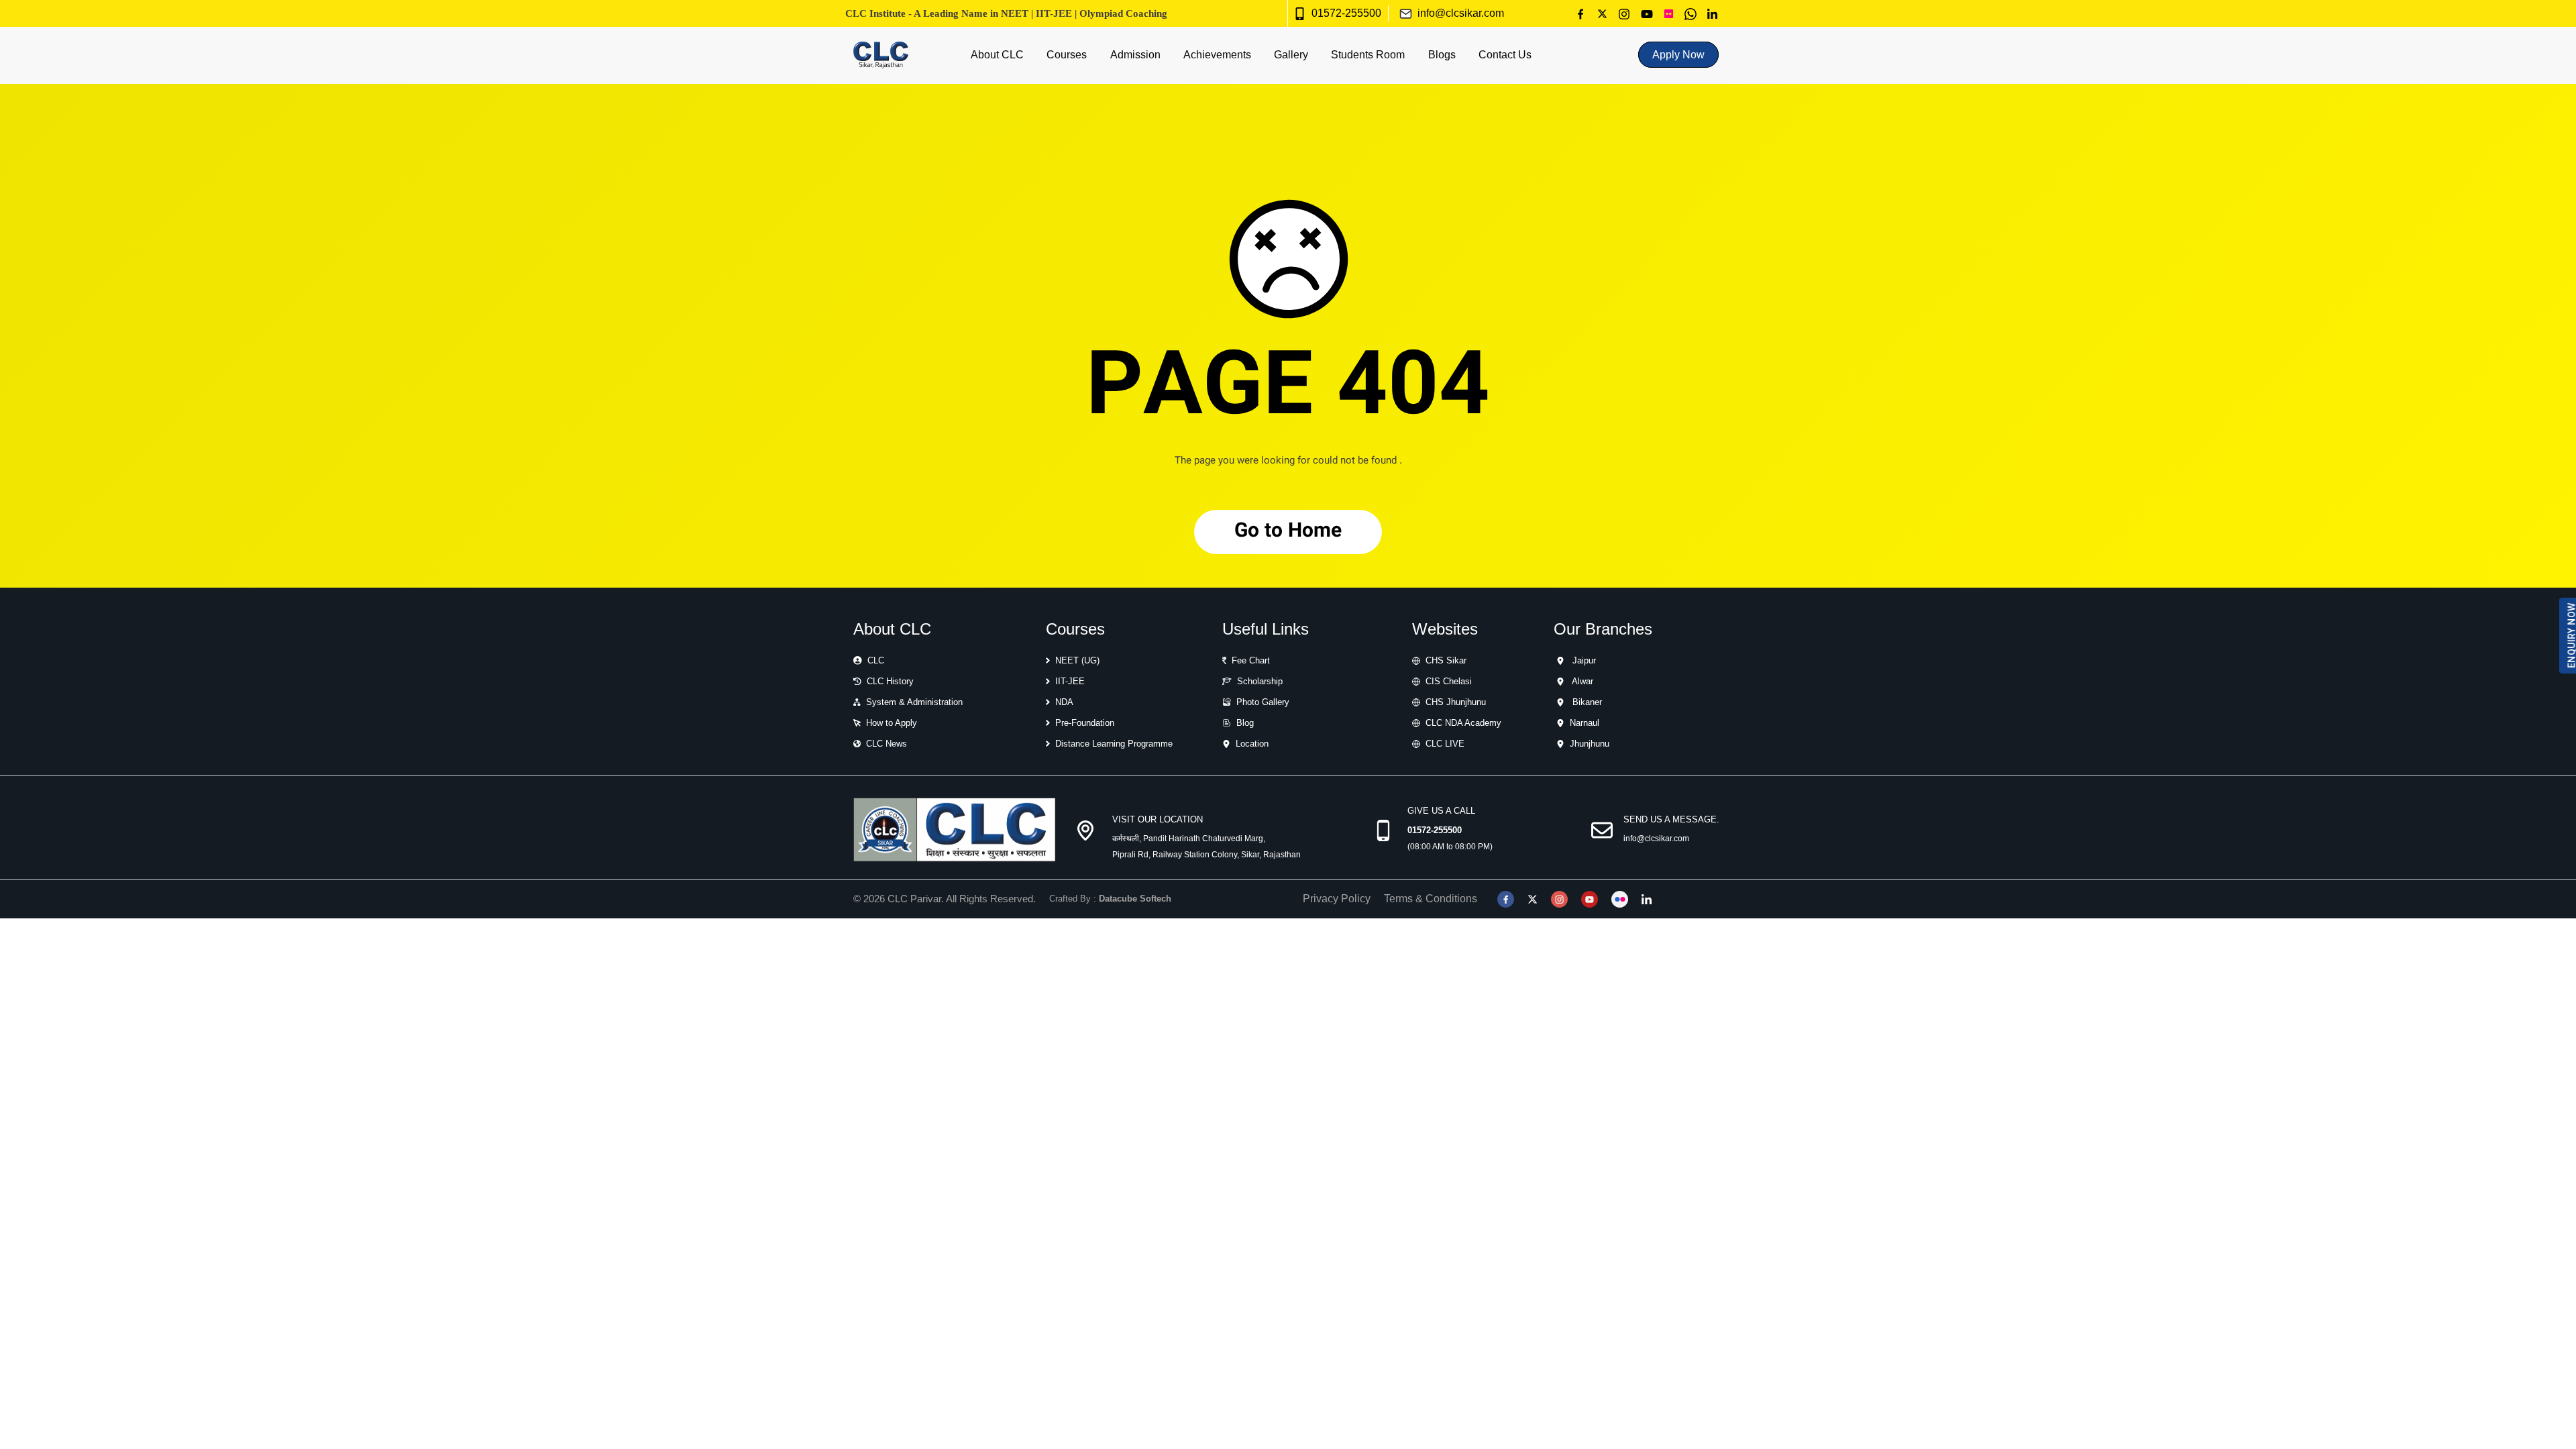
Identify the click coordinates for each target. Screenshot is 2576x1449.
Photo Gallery (1263, 702)
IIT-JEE (1070, 681)
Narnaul (1585, 723)
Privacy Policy (1337, 899)
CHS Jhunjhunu (1456, 702)
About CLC (997, 55)
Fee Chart (1251, 660)
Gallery (1291, 55)
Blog (1245, 723)
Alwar (1582, 681)
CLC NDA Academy (1463, 723)
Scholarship (1260, 681)
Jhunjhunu (1590, 744)
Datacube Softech (1135, 899)
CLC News (887, 744)
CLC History (890, 681)
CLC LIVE (1445, 744)
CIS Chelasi (1449, 681)
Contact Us (1505, 55)
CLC (876, 660)
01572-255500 (1346, 13)
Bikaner (1587, 702)
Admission (1135, 55)
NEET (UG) (1077, 660)
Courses (1067, 55)
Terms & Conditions (1431, 899)
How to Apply (892, 723)
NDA (1064, 702)
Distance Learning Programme (1114, 744)
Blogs (1442, 55)
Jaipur (1584, 660)
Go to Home (1288, 532)
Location (1252, 744)
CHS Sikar (1446, 660)
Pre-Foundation (1085, 723)
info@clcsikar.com (1461, 13)
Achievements (1217, 55)
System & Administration (914, 702)
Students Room (1368, 55)
